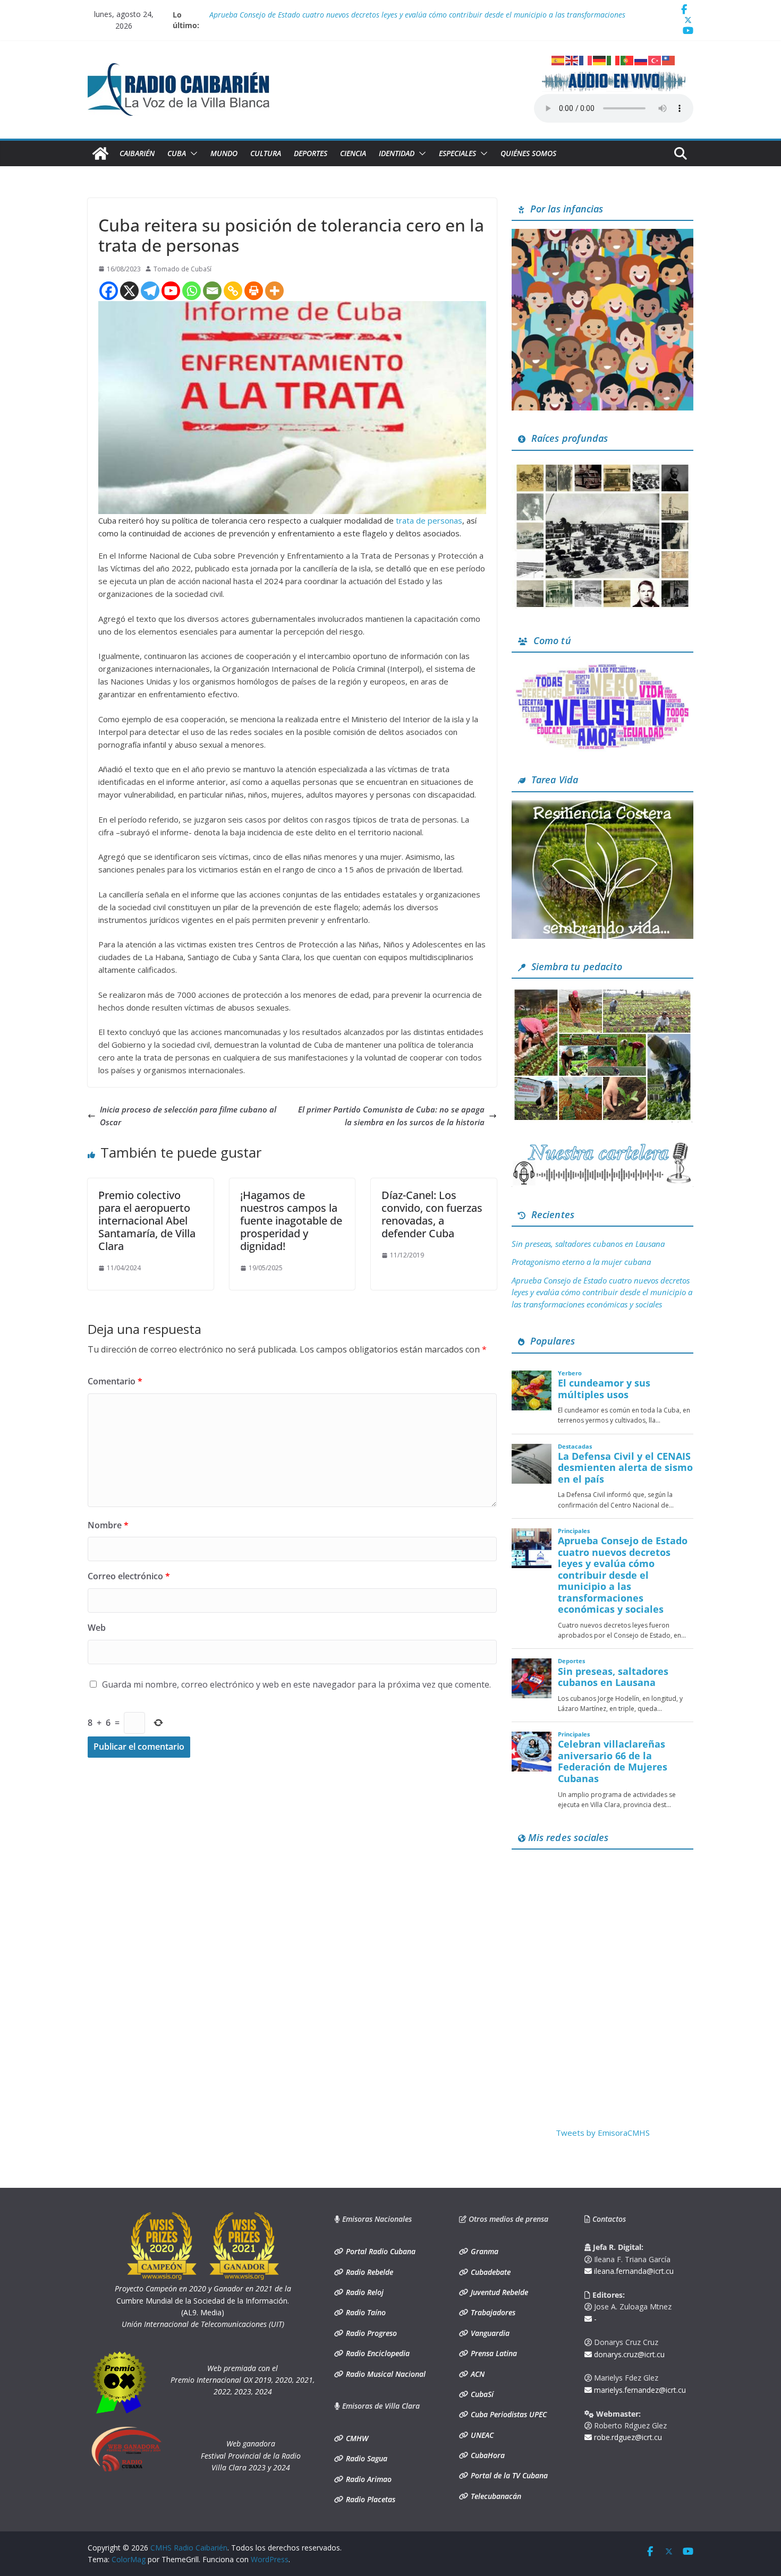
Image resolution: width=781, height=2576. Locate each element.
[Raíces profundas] (602, 465)
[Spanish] (558, 59)
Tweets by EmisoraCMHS (603, 2133)
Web (97, 1628)
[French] (586, 59)
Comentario (115, 1381)
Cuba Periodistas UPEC (508, 2414)
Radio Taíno (365, 2312)
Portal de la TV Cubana (508, 2475)
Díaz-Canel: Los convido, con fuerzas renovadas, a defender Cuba (432, 1214)
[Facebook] (109, 291)
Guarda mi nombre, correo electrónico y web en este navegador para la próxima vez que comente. (296, 1684)
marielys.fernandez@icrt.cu (639, 2390)
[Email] (212, 291)
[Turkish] (655, 59)
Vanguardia (489, 2333)
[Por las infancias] (602, 235)
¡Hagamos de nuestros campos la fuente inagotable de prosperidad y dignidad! (291, 1221)
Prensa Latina (493, 2353)
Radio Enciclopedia (377, 2353)
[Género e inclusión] (602, 667)
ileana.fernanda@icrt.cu (633, 2271)
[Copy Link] (233, 291)
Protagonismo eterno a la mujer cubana (581, 1262)
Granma (483, 2251)
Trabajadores (492, 2312)
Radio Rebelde (368, 2272)
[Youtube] (171, 291)
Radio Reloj (364, 2292)
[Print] (254, 291)
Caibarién (137, 153)
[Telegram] (150, 291)
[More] (274, 291)
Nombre (108, 1525)
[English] (572, 59)
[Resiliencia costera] (602, 807)
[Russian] (641, 59)
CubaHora (487, 2455)
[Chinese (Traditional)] (669, 59)
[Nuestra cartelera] (602, 1146)
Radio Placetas (370, 2499)
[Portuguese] (627, 59)
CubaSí (481, 2394)
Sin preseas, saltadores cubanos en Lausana (588, 1244)
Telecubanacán (495, 2496)
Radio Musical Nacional (385, 2374)
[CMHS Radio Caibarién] (100, 153)
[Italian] (614, 59)
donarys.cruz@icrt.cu (628, 2354)
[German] (600, 59)
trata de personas (429, 520)
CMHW (356, 2438)
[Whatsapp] (192, 291)
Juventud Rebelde (498, 2292)
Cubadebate (490, 2272)
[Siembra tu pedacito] (602, 993)
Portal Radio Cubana (380, 2251)
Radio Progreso (370, 2333)
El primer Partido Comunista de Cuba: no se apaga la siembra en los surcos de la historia (391, 1116)
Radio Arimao (368, 2479)
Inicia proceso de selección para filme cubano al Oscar (188, 1116)
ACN (477, 2374)
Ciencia (353, 153)
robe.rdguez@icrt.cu (627, 2437)
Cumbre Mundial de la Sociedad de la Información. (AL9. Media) (203, 2300)
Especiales (457, 153)
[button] (192, 153)
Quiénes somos (528, 153)
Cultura (266, 153)
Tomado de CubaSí (182, 269)
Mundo (224, 153)
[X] (129, 291)
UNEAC (481, 2435)
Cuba (177, 153)
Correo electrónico (129, 1576)
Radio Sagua (366, 2458)
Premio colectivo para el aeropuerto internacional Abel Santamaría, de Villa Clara (147, 1221)
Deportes (311, 153)
